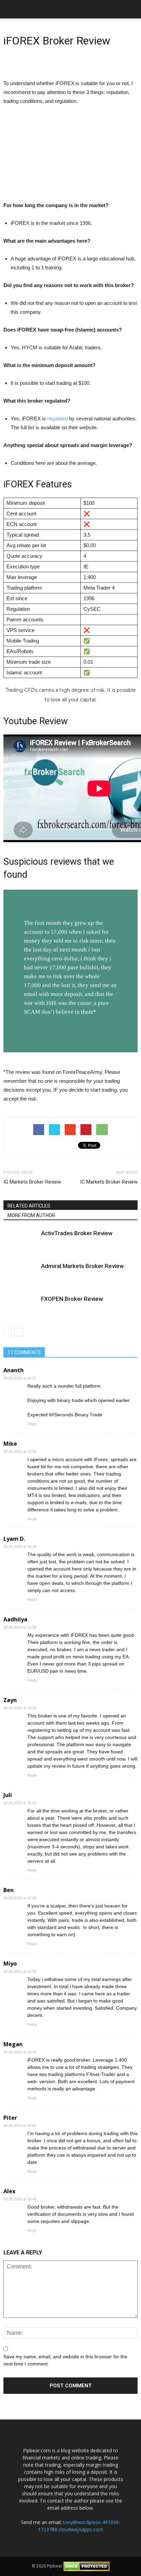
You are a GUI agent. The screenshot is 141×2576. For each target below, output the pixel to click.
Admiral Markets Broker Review (82, 1266)
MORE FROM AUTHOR (31, 1215)
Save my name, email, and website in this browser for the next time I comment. (65, 2360)
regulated (57, 419)
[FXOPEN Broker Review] (21, 1307)
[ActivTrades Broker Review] (21, 1241)
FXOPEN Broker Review (72, 1299)
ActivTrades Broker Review (77, 1233)
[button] (131, 9)
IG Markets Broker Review (32, 1182)
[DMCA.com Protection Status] (86, 2566)
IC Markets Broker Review (109, 1182)
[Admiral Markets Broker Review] (21, 1274)
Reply (32, 1424)
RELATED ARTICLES (29, 1206)
